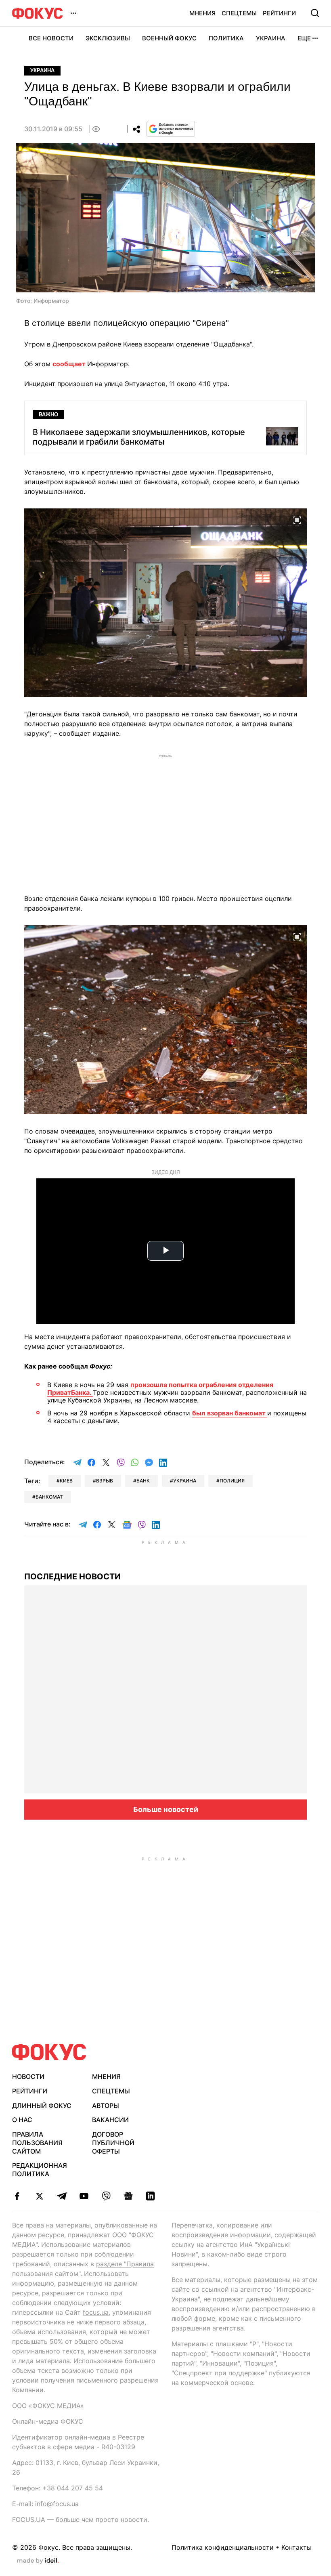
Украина (271, 38)
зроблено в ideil (38, 2561)
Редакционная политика (40, 2170)
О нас (22, 2120)
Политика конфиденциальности (223, 2547)
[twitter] (39, 2196)
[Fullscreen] (297, 519)
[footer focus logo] (49, 2052)
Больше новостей (166, 1809)
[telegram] (62, 2196)
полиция (232, 1481)
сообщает (70, 364)
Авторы (106, 2106)
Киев (66, 1481)
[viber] (106, 2196)
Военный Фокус (169, 38)
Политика (226, 38)
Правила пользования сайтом (37, 2143)
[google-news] (128, 2196)
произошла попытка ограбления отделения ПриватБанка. (160, 1389)
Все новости (51, 38)
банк (143, 1481)
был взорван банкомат (230, 1413)
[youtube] (84, 2196)
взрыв (105, 1481)
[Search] (315, 13)
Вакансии (110, 2120)
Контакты (296, 2547)
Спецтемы (239, 13)
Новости (28, 2076)
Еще (304, 38)
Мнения (202, 13)
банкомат (49, 1497)
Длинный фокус (42, 2106)
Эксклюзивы (108, 38)
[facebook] (17, 2196)
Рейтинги (279, 13)
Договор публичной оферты (113, 2143)
